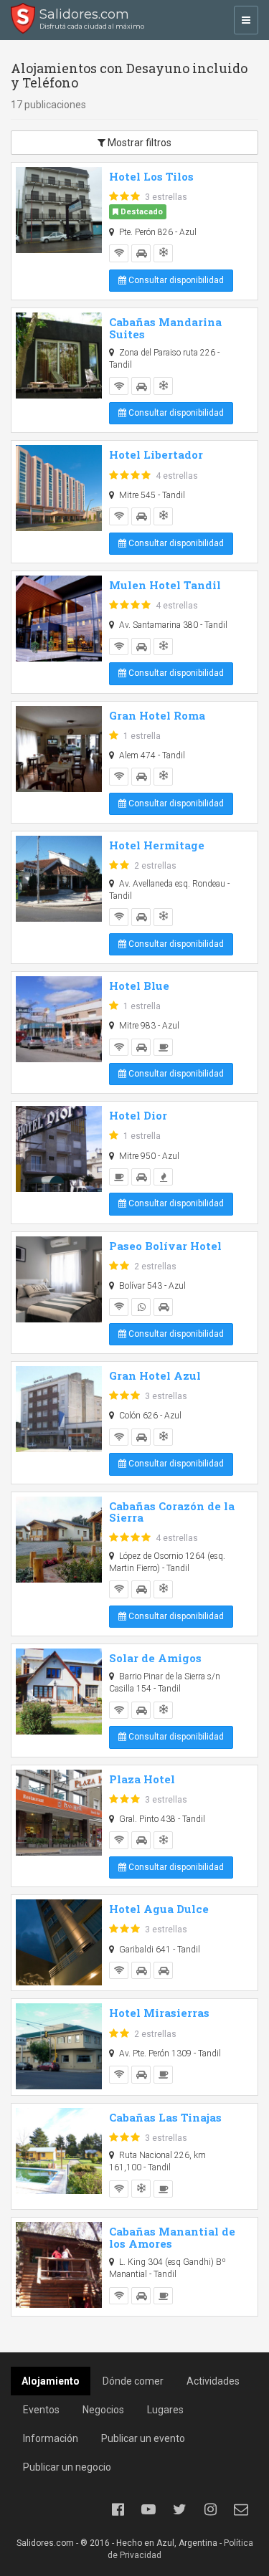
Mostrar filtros (138, 143)
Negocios (103, 2410)
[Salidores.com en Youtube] (148, 2509)
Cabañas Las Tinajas (165, 2117)
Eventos (41, 2410)
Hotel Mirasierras (159, 2013)
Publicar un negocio (67, 2467)
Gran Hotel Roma (157, 715)
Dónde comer (133, 2381)
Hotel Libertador (156, 454)
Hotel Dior (138, 1115)
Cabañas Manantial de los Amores (172, 2237)
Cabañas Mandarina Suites (165, 328)
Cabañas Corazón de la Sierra (172, 1512)
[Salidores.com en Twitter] (179, 2509)
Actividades (213, 2381)
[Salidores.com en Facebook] (118, 2509)
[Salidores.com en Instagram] (210, 2509)
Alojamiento (51, 2381)
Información (51, 2438)
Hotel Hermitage (157, 845)
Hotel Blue (139, 986)
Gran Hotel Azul (155, 1375)
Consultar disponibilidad (175, 280)
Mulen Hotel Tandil (165, 585)
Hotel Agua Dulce (159, 1909)
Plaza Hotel (142, 1779)
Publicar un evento (143, 2438)
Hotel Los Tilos (151, 176)
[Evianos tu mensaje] (241, 2509)
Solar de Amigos (155, 1658)
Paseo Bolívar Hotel (165, 1246)
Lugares (165, 2410)
